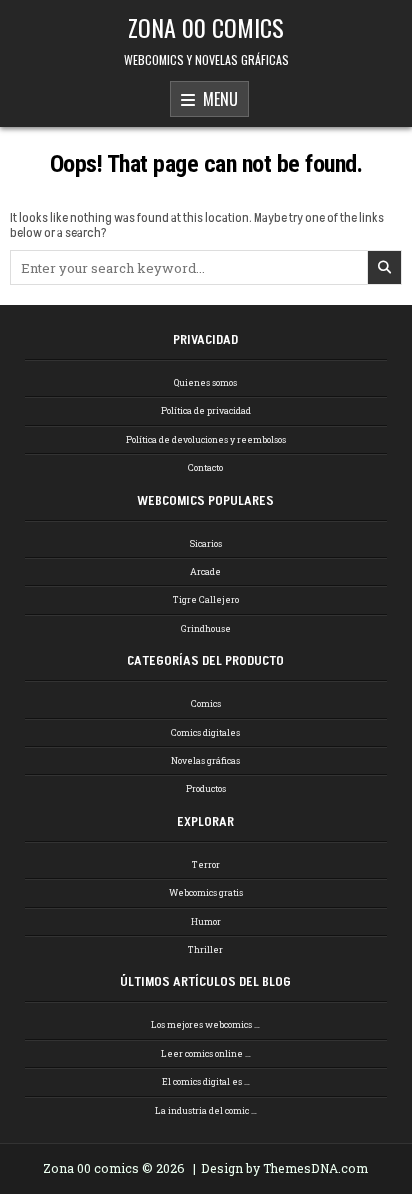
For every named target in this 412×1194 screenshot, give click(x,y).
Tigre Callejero (206, 599)
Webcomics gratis (206, 892)
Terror (206, 864)
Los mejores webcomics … (205, 1024)
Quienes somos (205, 382)
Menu (216, 99)
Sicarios (206, 543)
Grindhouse (206, 628)
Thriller (205, 949)
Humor (206, 921)
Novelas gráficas (205, 760)
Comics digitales (205, 732)
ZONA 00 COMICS (206, 27)
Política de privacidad (206, 410)
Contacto (205, 467)
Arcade (205, 571)
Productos (206, 788)
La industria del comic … (206, 1110)
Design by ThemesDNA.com (284, 1168)
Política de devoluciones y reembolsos (206, 439)
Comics (206, 703)
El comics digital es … (206, 1081)
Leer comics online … (206, 1053)
